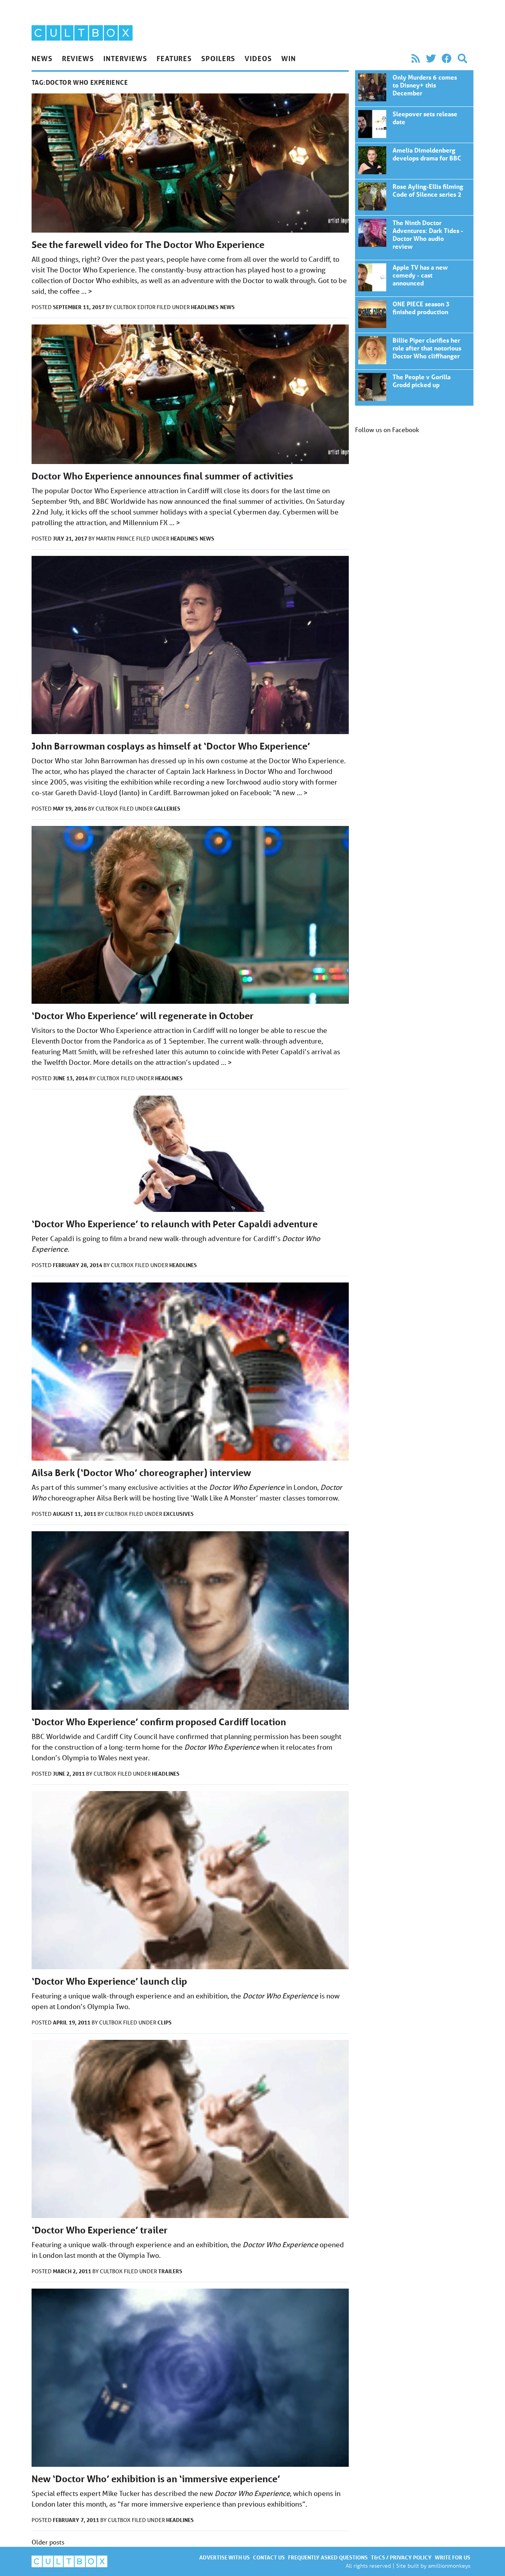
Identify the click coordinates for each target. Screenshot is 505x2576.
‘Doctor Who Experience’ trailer (100, 2230)
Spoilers (218, 58)
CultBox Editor (135, 307)
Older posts (48, 2542)
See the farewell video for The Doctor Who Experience (148, 245)
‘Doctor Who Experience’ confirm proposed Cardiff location (159, 1722)
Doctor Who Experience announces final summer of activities (162, 476)
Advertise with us (224, 2557)
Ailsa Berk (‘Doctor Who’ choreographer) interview (141, 1473)
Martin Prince (116, 539)
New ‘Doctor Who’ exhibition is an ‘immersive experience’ (156, 2479)
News (42, 58)
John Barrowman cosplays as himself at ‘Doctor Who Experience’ (171, 746)
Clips (165, 2022)
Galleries (167, 808)
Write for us (453, 2557)
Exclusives (179, 1514)
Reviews (78, 58)
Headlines (205, 307)
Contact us (269, 2557)
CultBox (108, 809)
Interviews (125, 58)
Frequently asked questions (328, 2557)
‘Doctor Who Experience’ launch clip (109, 1981)
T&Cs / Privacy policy (401, 2557)
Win (289, 58)
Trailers (170, 2271)
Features (174, 58)
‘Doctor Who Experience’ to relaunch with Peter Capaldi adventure (175, 1224)
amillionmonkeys (449, 2566)
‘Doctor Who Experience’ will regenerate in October (143, 1016)
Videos (258, 58)
